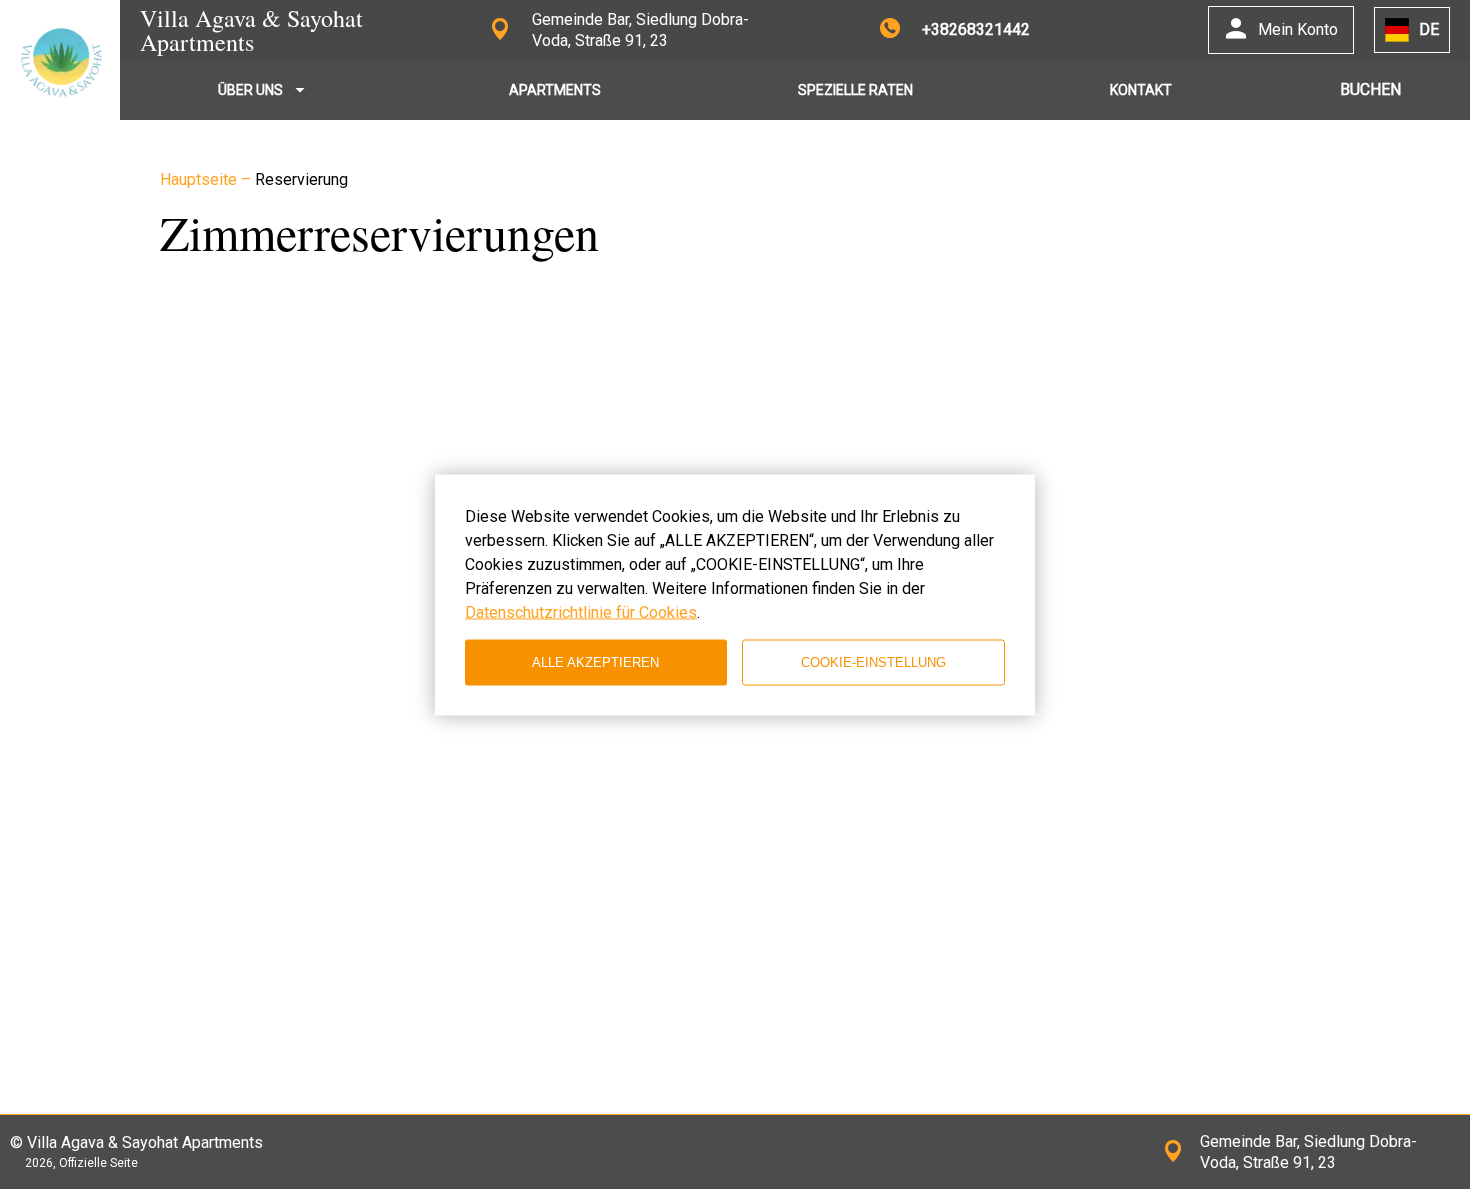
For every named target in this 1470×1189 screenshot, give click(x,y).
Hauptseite (200, 179)
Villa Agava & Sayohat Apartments (251, 30)
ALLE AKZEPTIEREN (595, 662)
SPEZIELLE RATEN (855, 90)
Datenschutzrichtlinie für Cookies (581, 611)
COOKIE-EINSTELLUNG (873, 662)
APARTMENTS (555, 90)
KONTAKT (1141, 90)
